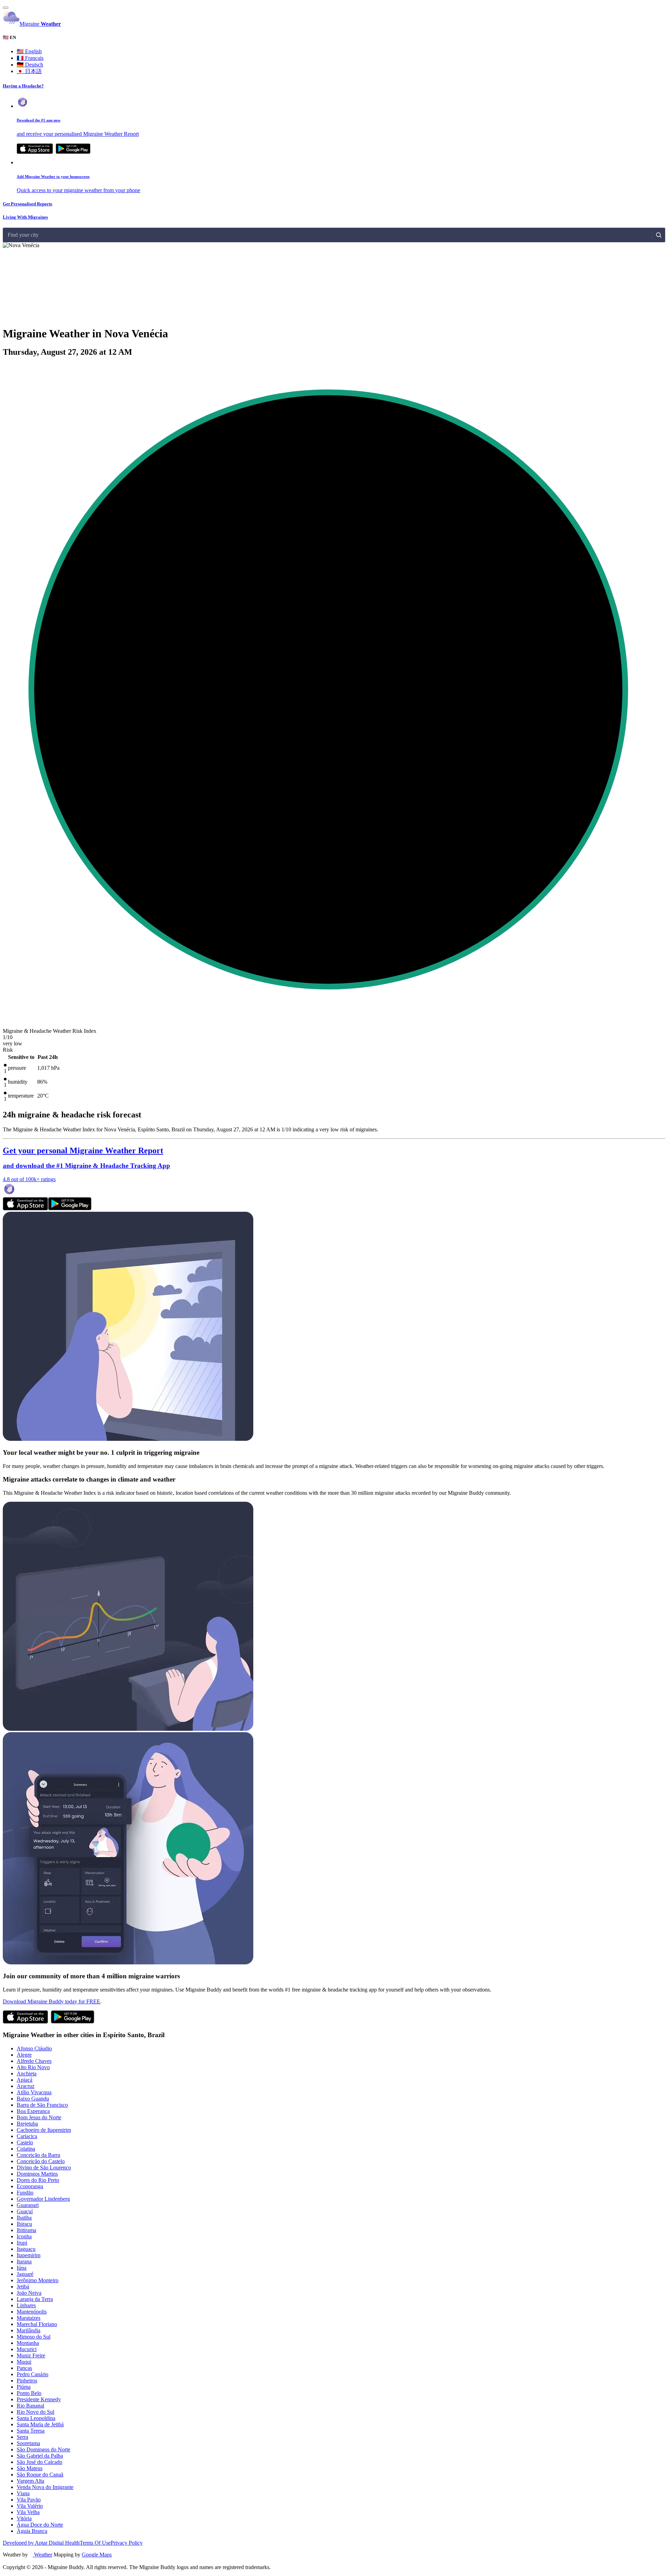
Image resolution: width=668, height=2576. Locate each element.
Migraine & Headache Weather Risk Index (50, 1031)
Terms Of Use (95, 2543)
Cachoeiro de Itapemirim (44, 2130)
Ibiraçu (24, 2224)
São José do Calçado (39, 2462)
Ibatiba (24, 2218)
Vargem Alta (30, 2481)
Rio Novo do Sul (35, 2412)
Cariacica (27, 2136)
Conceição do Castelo (41, 2161)
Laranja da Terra (35, 2299)
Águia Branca (32, 2531)
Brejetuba (27, 2124)
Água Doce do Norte (40, 2525)
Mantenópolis (32, 2312)
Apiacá (25, 2080)
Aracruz (26, 2086)
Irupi (22, 2243)
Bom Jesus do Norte (39, 2117)
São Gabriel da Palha (40, 2456)
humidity (18, 1082)
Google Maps (97, 2555)
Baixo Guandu (33, 2099)
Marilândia (29, 2330)
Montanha (28, 2343)
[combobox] (8, 235)
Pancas (24, 2368)
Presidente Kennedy (39, 2399)
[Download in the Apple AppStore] (25, 1208)
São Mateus (30, 2468)
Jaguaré (25, 2274)
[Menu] (6, 8)
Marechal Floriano (37, 2324)
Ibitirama (26, 2230)
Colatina (26, 2149)
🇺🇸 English (29, 51)
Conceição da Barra (38, 2155)
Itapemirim (29, 2255)
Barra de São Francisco (42, 2105)
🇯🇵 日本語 (29, 71)
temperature (21, 1096)
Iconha (24, 2236)
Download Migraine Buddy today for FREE (51, 2001)
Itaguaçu (26, 2249)
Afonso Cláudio (34, 2048)
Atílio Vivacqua (34, 2092)
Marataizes (29, 2318)
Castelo (25, 2142)
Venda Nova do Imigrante (45, 2487)
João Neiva (29, 2293)
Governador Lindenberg (43, 2199)
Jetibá (23, 2287)
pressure (17, 1068)
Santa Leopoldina (36, 2418)
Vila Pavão (29, 2500)
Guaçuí (25, 2211)
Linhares (26, 2305)
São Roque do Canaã (40, 2475)
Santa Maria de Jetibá (40, 2424)
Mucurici (27, 2349)
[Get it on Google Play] (73, 152)
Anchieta (27, 2074)
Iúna (22, 2268)
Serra (22, 2437)
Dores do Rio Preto (38, 2180)
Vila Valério (30, 2506)
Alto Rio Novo (33, 2067)
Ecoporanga (30, 2186)
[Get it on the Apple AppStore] (35, 152)
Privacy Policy (127, 2543)
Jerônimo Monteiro (38, 2280)
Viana (23, 2493)
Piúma (24, 2387)
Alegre (24, 2055)
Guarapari (28, 2205)
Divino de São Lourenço (44, 2167)
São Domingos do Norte (43, 2449)
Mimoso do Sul (34, 2337)
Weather (42, 2555)
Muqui (24, 2362)
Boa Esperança (33, 2111)
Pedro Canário (33, 2374)
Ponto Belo (29, 2393)
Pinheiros (27, 2381)
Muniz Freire (31, 2355)
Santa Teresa (31, 2431)
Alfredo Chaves (34, 2061)
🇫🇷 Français (30, 58)
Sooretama (28, 2443)
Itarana (24, 2261)
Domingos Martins (37, 2174)
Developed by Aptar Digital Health (41, 2543)
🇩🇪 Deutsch (30, 65)
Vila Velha (28, 2512)
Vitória (24, 2518)
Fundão (25, 2193)
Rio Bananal (30, 2406)
